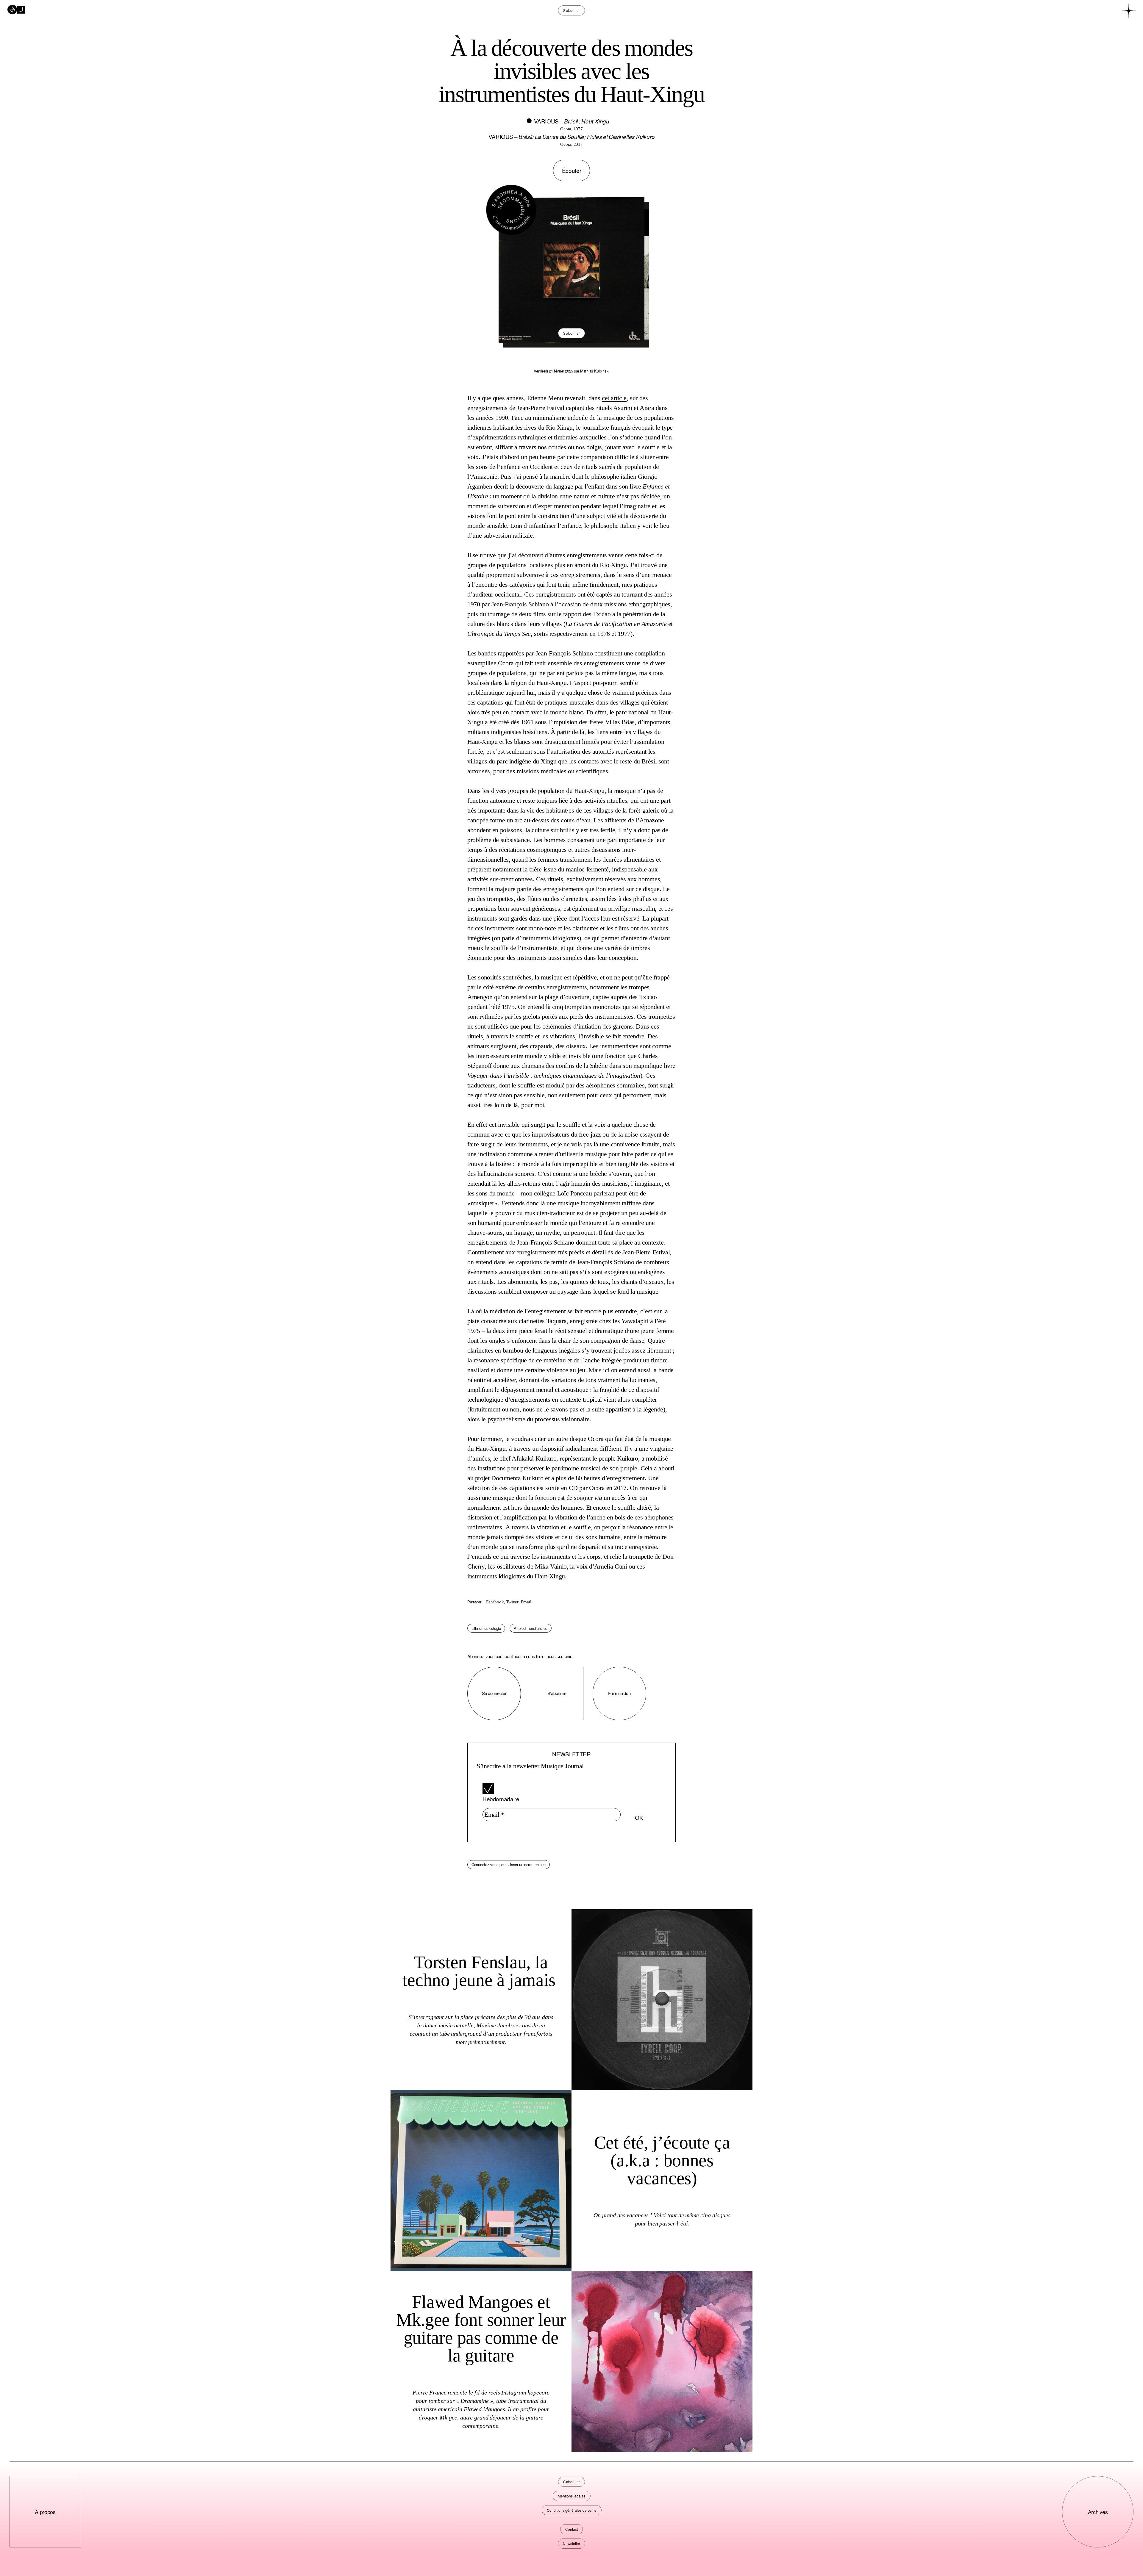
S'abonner (571, 333)
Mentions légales (572, 2496)
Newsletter (571, 2543)
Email (526, 1602)
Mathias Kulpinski (595, 371)
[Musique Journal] (16, 9)
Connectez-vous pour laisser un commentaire (509, 1864)
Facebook (495, 1602)
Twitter (512, 1602)
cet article (614, 398)
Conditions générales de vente (572, 2510)
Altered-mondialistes (531, 1628)
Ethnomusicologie (486, 1628)
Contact (571, 2529)
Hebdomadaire (501, 1799)
